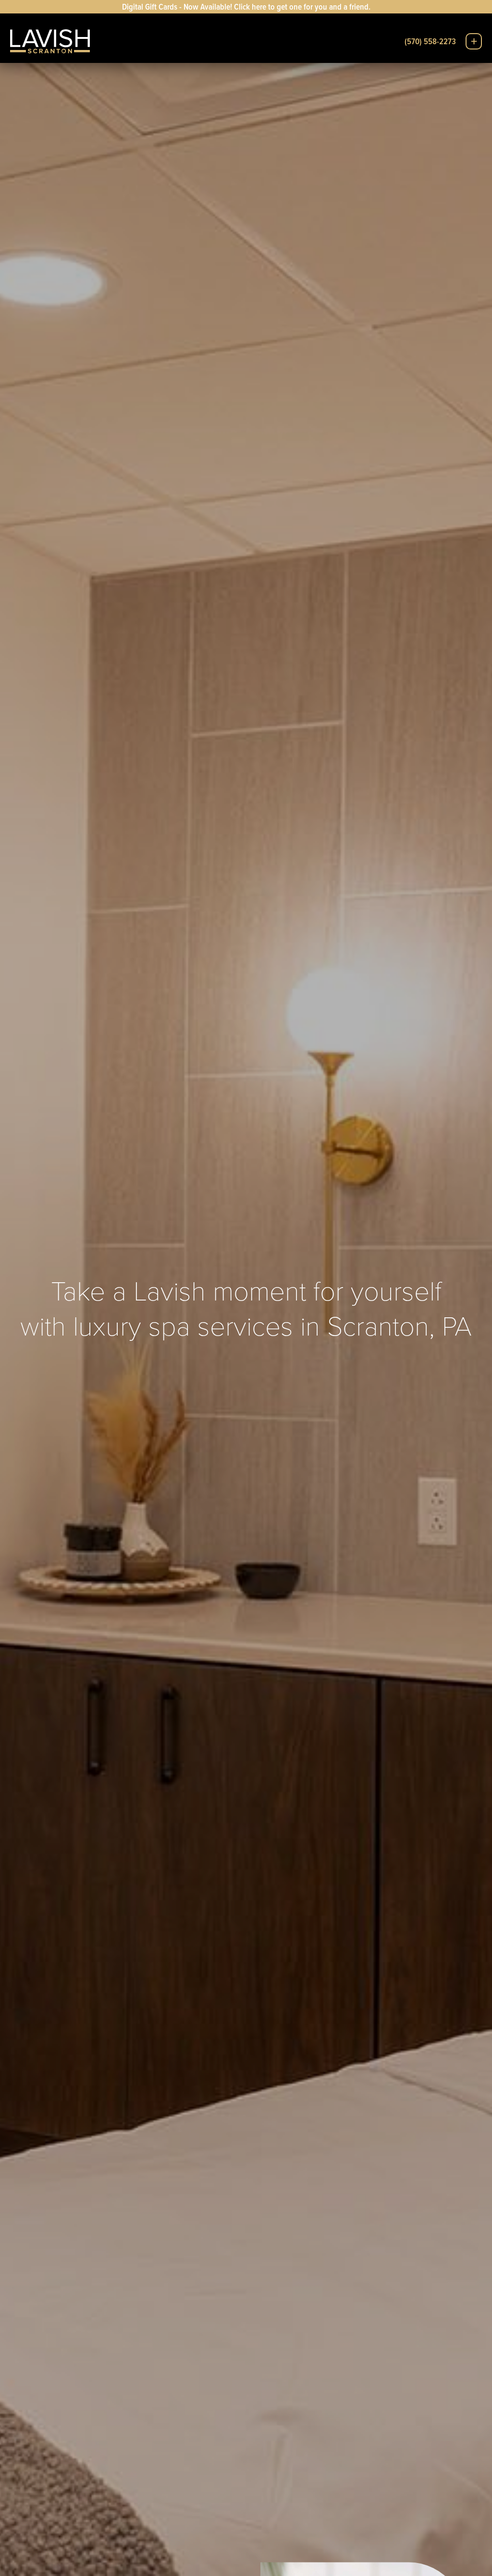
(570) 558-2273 (430, 41)
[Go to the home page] (50, 41)
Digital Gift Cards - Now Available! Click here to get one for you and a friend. (246, 6)
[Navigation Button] (474, 41)
